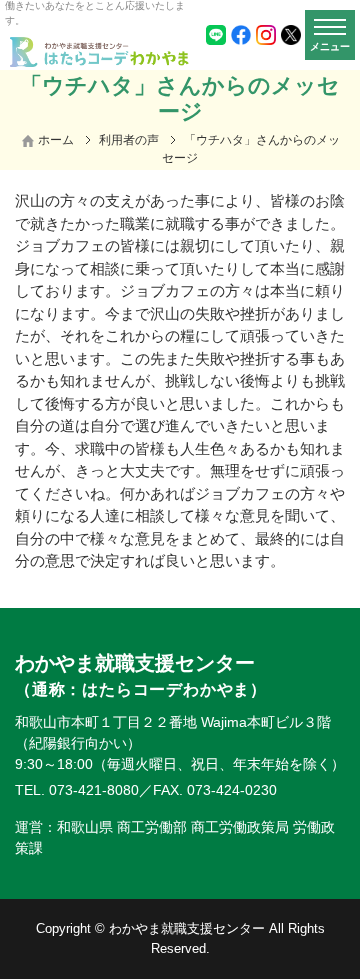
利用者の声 (129, 140)
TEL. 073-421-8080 (77, 790)
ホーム (56, 140)
